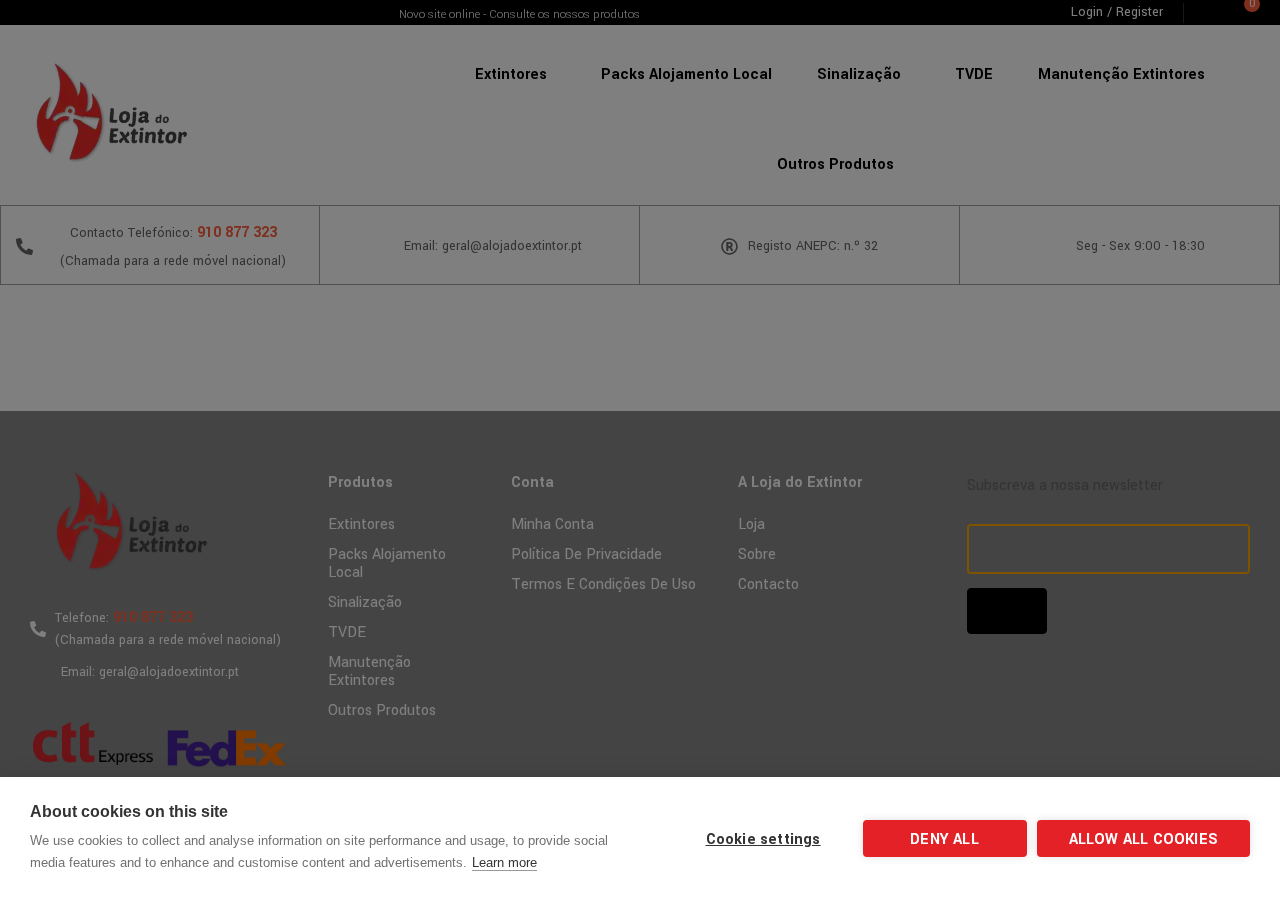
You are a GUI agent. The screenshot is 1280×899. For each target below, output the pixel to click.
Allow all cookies (1143, 839)
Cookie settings (763, 839)
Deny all (944, 839)
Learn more (504, 862)
